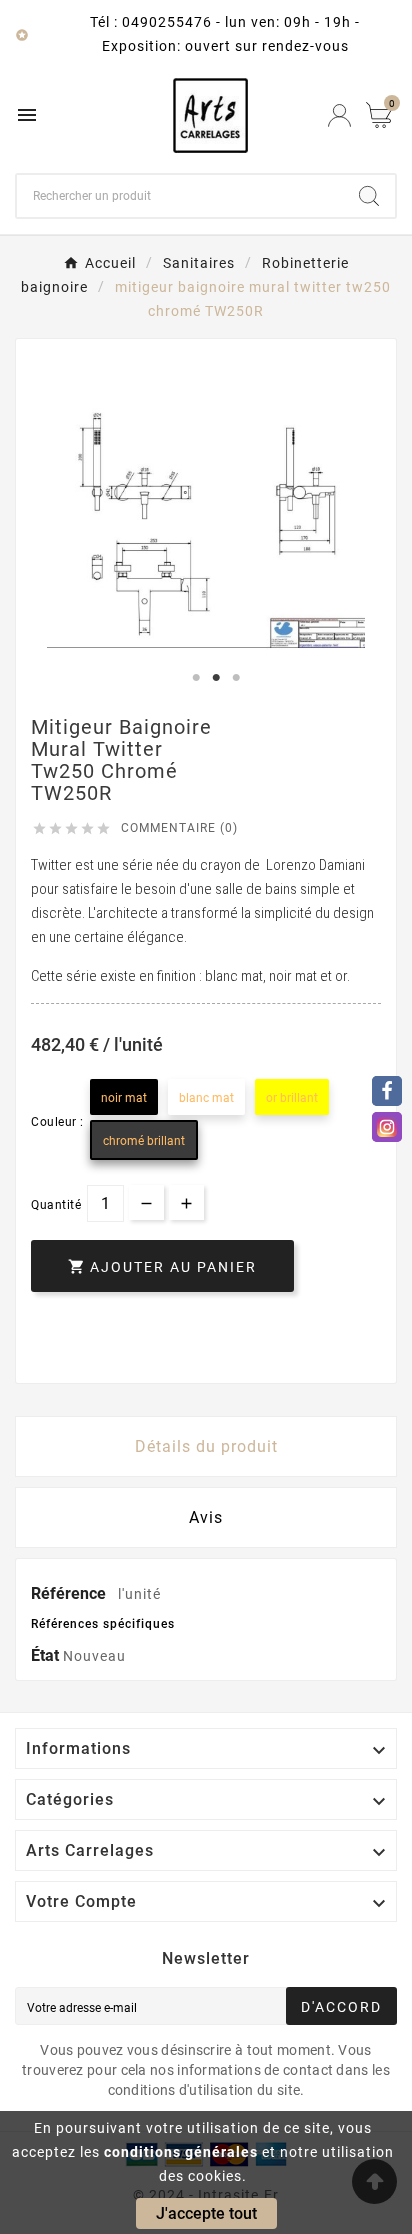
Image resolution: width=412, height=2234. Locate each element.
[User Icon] (339, 115)
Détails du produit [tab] (206, 1446)
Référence (70, 1593)
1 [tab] (196, 678)
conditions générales (181, 2152)
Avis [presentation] (206, 1517)
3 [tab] (236, 678)
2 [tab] (216, 678)
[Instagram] (387, 1127)
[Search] (369, 196)
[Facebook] (387, 1091)
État (47, 1655)
